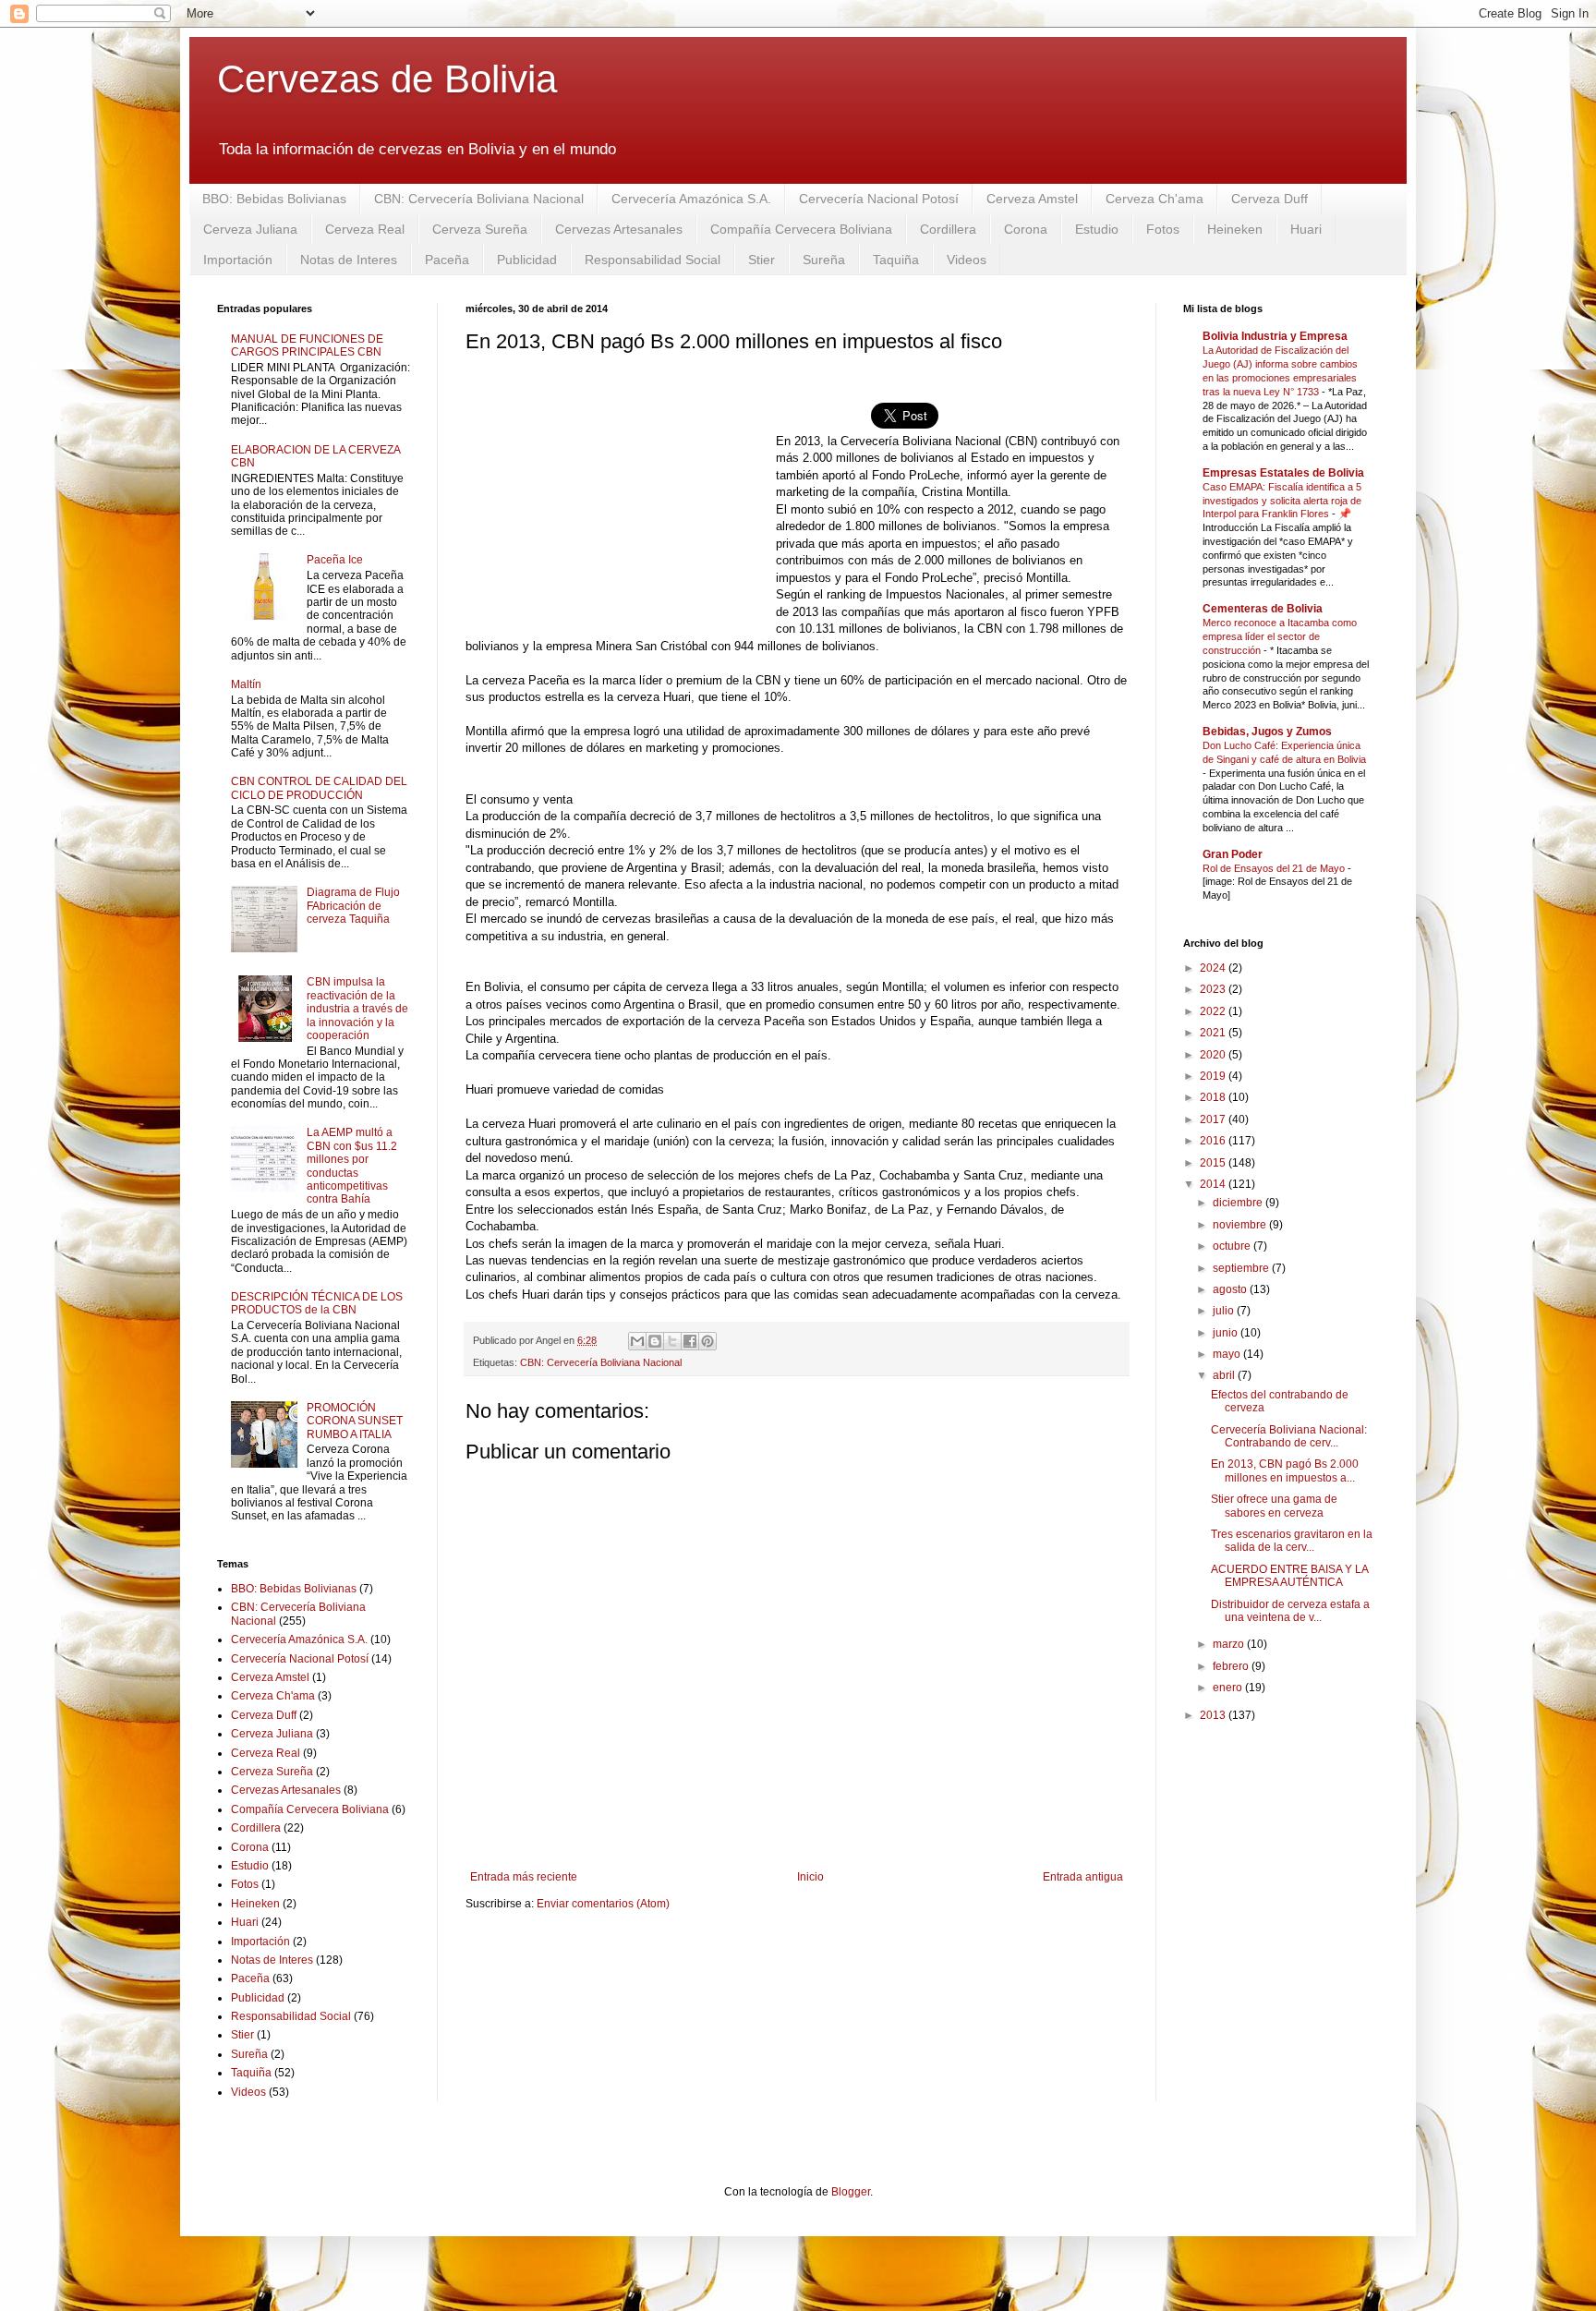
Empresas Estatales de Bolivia (1283, 473)
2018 (1214, 1097)
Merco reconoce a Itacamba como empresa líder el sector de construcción (1280, 636)
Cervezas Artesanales (619, 229)
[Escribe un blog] (655, 1341)
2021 (1214, 1033)
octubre (1233, 1246)
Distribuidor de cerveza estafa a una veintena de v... (1290, 1611)
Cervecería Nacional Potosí (879, 199)
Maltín (246, 684)
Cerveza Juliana (250, 229)
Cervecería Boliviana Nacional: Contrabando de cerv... (1289, 1436)
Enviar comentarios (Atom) (603, 1904)
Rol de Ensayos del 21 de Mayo (1275, 868)
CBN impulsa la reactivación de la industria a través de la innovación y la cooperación (357, 1009)
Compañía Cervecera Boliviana (801, 229)
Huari (1306, 229)
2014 (1214, 1184)
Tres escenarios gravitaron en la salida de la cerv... (1292, 1541)
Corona (1026, 229)
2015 (1214, 1163)
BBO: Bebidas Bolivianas (274, 199)
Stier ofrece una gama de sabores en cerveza (1274, 1506)
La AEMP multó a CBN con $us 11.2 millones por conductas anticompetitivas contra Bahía (352, 1166)
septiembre (1242, 1268)
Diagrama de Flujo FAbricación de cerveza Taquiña (353, 906)
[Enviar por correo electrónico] (637, 1341)
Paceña (447, 260)
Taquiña (896, 260)
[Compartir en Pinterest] (707, 1341)
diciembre (1239, 1203)
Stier (762, 260)
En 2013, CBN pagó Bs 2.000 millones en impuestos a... (1285, 1470)
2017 (1214, 1119)
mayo (1228, 1354)
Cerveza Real (365, 229)
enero (1229, 1688)
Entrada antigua (1083, 1877)
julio (1225, 1311)
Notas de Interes (349, 260)
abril (1225, 1375)
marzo (1230, 1644)
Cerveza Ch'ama (1155, 199)
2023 (1214, 989)
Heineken (1235, 229)
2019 (1214, 1076)
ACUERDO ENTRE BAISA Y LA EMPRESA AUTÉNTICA (1289, 1576)
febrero (1232, 1666)
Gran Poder (1233, 854)
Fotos (1163, 229)
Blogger (851, 2192)
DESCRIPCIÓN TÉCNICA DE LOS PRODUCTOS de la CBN (317, 1303)
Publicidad (527, 260)
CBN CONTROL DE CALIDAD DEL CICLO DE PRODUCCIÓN (319, 788)
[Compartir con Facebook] (690, 1341)
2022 (1214, 1011)
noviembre (1241, 1225)
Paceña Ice (335, 560)
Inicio (810, 1877)
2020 (1214, 1055)
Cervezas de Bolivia (387, 79)
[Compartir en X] (672, 1341)
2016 (1214, 1141)
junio (1227, 1333)
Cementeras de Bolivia (1263, 609)
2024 (1214, 968)
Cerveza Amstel (1032, 199)
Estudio (1097, 229)
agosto (1231, 1289)
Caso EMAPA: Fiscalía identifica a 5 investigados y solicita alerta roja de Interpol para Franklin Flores (1282, 501)
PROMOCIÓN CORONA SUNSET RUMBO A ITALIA (355, 1421)
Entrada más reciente (524, 1877)
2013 (1214, 1715)
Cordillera (948, 229)
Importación (238, 260)
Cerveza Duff (1270, 199)
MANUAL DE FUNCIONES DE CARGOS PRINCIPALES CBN (307, 345)
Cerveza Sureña (480, 229)
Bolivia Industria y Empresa (1275, 336)
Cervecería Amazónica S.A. (691, 199)
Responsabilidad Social (653, 260)
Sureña (824, 260)
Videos (967, 260)
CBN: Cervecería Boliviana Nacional (479, 199)
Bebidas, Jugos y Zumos (1267, 732)
